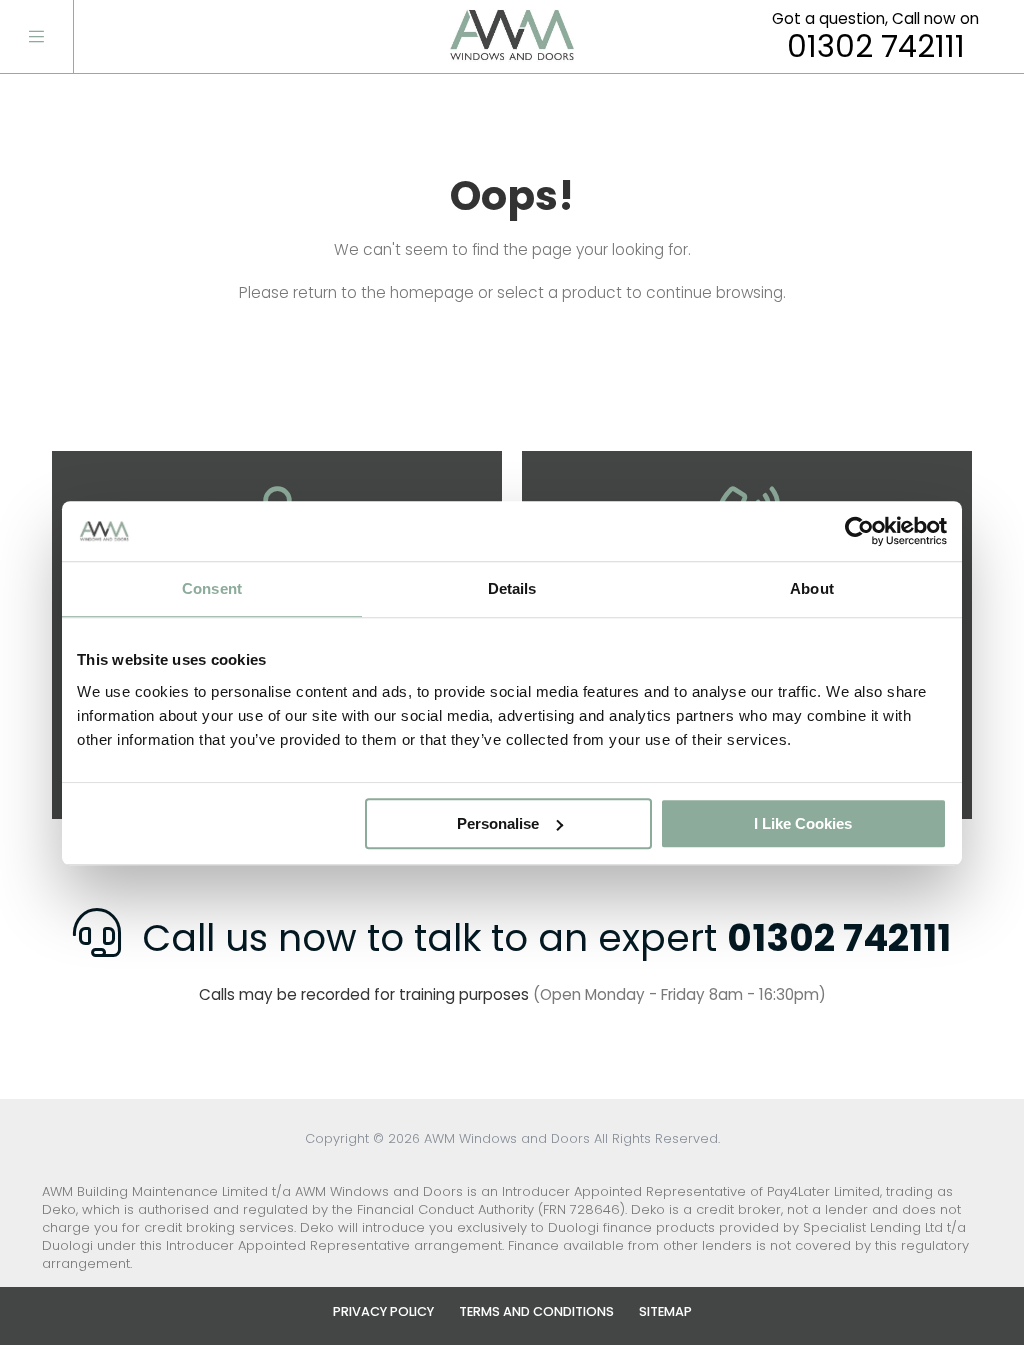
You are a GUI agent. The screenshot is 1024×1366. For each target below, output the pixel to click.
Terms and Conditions (536, 1311)
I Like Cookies (803, 823)
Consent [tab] (212, 588)
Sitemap (665, 1311)
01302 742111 (876, 47)
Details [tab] (512, 588)
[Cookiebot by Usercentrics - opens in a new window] (859, 531)
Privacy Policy (383, 1311)
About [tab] (812, 588)
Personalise (498, 823)
